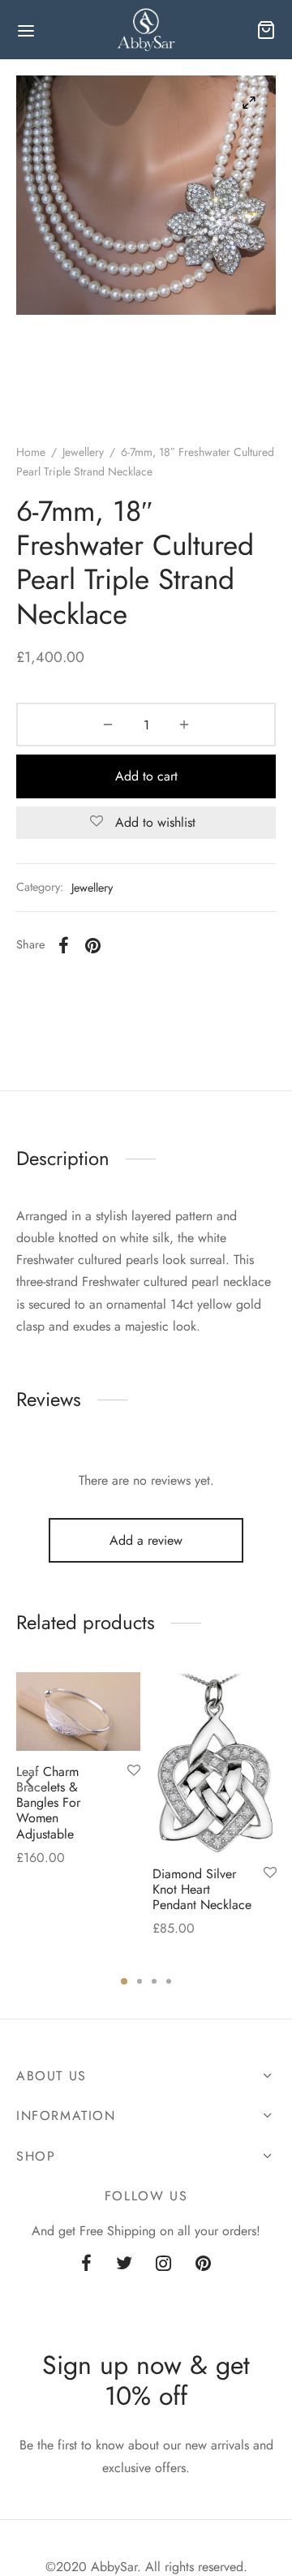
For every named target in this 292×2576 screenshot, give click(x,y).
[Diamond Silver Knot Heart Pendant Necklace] (215, 1763)
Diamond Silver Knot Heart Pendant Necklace (202, 1889)
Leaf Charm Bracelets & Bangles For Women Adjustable (48, 1802)
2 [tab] (140, 1981)
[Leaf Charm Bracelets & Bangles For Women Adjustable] (78, 1712)
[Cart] (266, 30)
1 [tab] (124, 1981)
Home (31, 452)
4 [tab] (169, 1981)
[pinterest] (203, 2264)
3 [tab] (154, 1981)
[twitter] (124, 2264)
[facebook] (86, 2264)
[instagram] (164, 2264)
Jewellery (83, 452)
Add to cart (146, 776)
